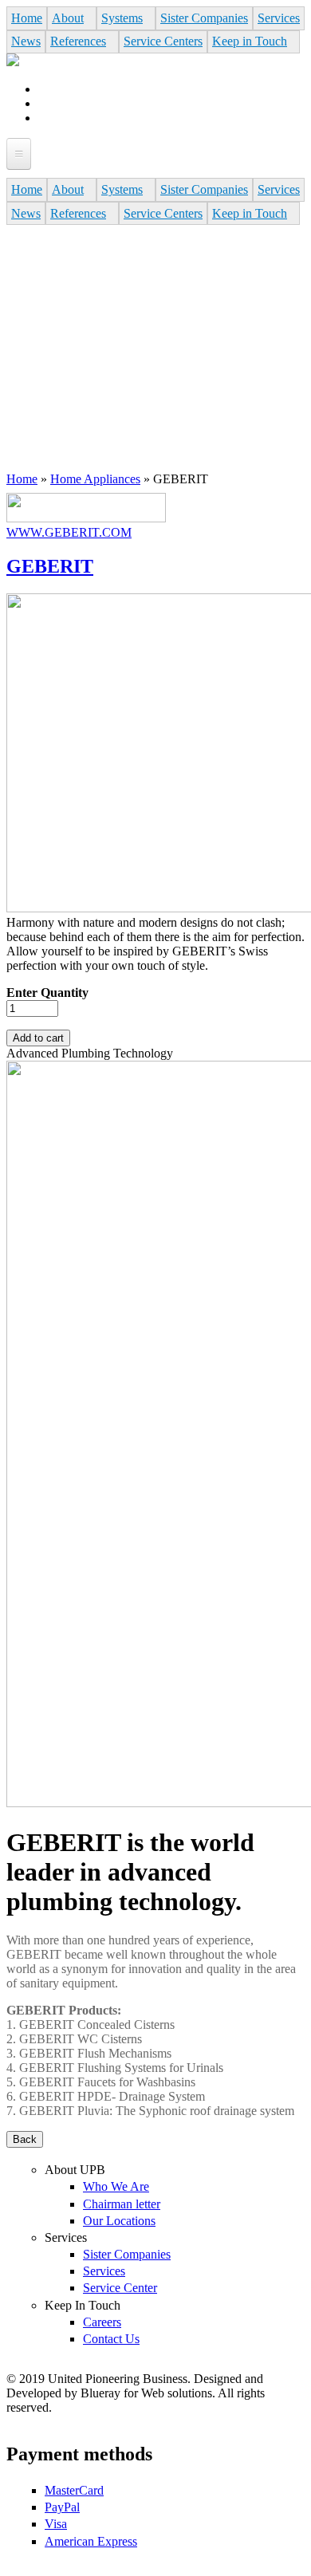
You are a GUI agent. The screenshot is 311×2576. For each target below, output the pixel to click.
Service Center (120, 2288)
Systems (122, 18)
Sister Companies (204, 18)
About (68, 18)
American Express (91, 2541)
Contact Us (111, 2339)
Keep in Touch (250, 41)
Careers (102, 2322)
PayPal (62, 2507)
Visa (56, 2524)
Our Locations (119, 2221)
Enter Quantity (47, 993)
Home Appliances (95, 479)
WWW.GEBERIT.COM (69, 532)
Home (27, 18)
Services (279, 18)
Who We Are (116, 2186)
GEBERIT (50, 566)
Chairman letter (122, 2204)
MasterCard (74, 2490)
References (78, 41)
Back (25, 2139)
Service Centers (163, 41)
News (26, 41)
